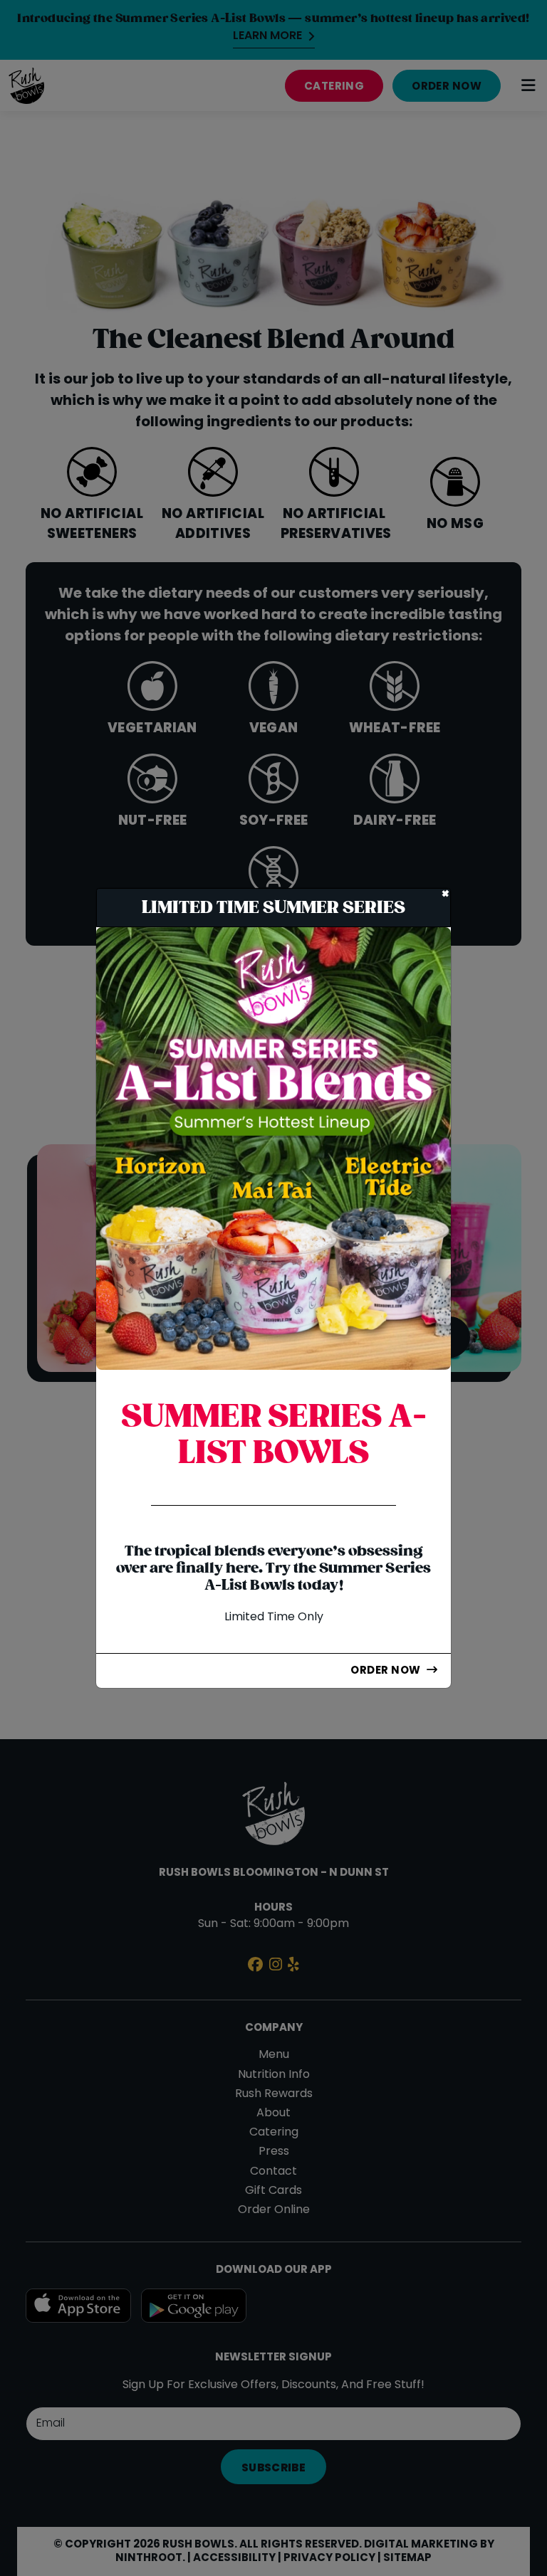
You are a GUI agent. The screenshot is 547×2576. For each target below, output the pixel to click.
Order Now (385, 1671)
